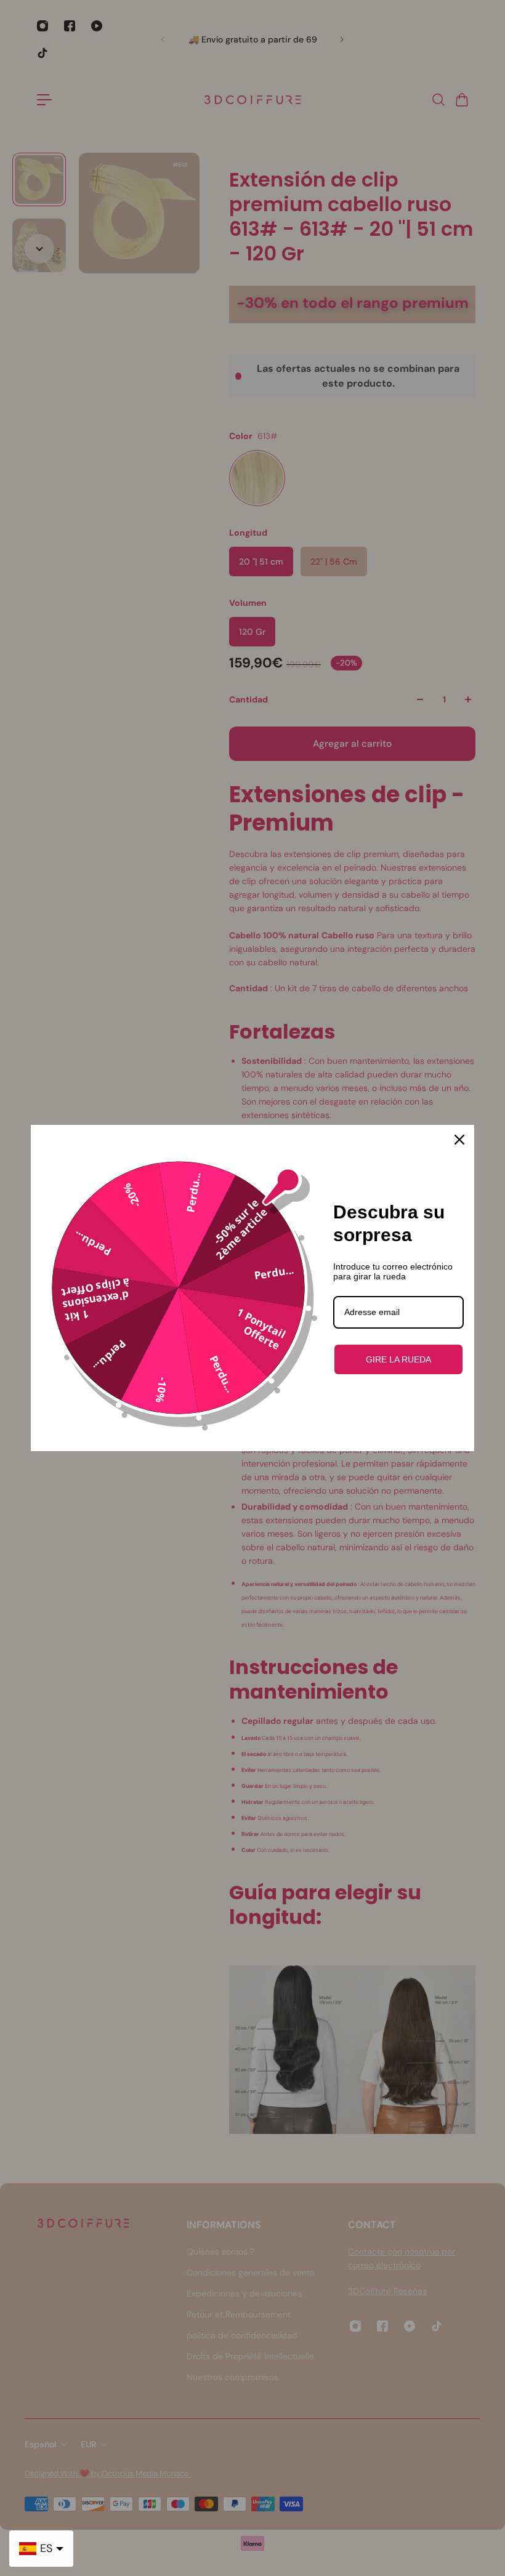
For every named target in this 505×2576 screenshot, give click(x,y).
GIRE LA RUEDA (398, 1359)
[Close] (459, 1140)
